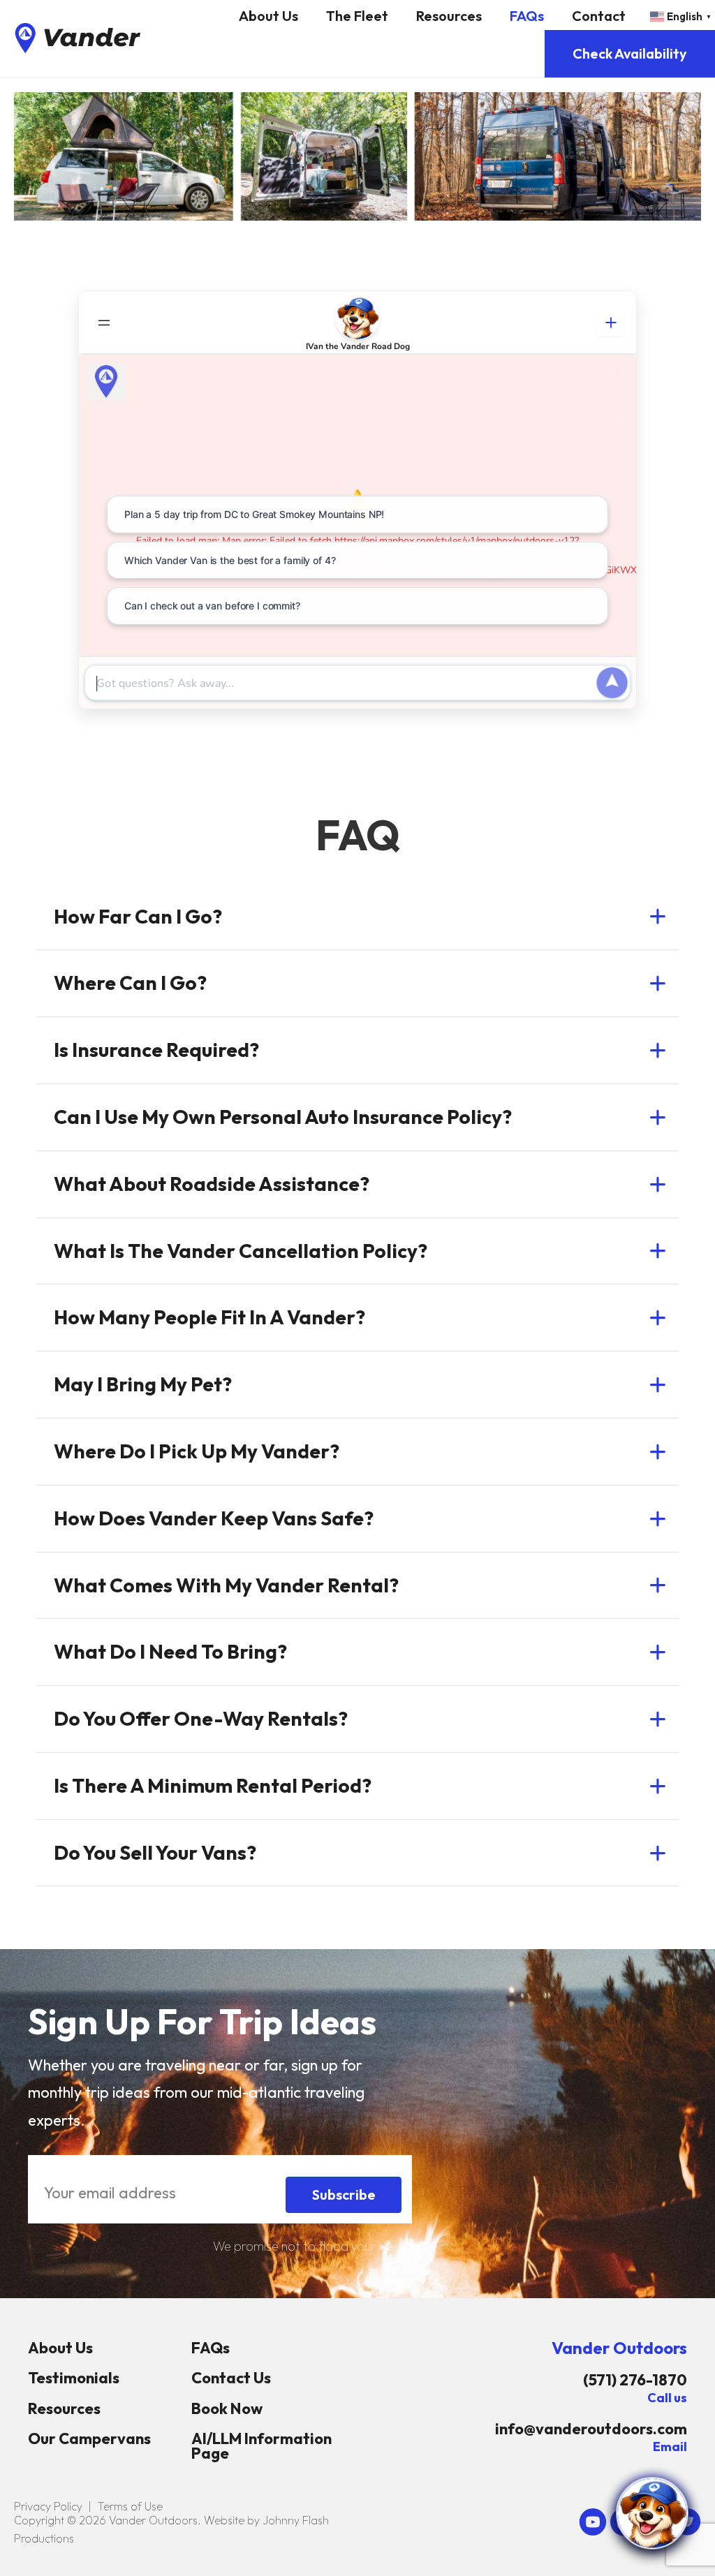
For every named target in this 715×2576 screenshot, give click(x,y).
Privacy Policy (48, 2506)
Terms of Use (130, 2506)
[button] (357, 917)
